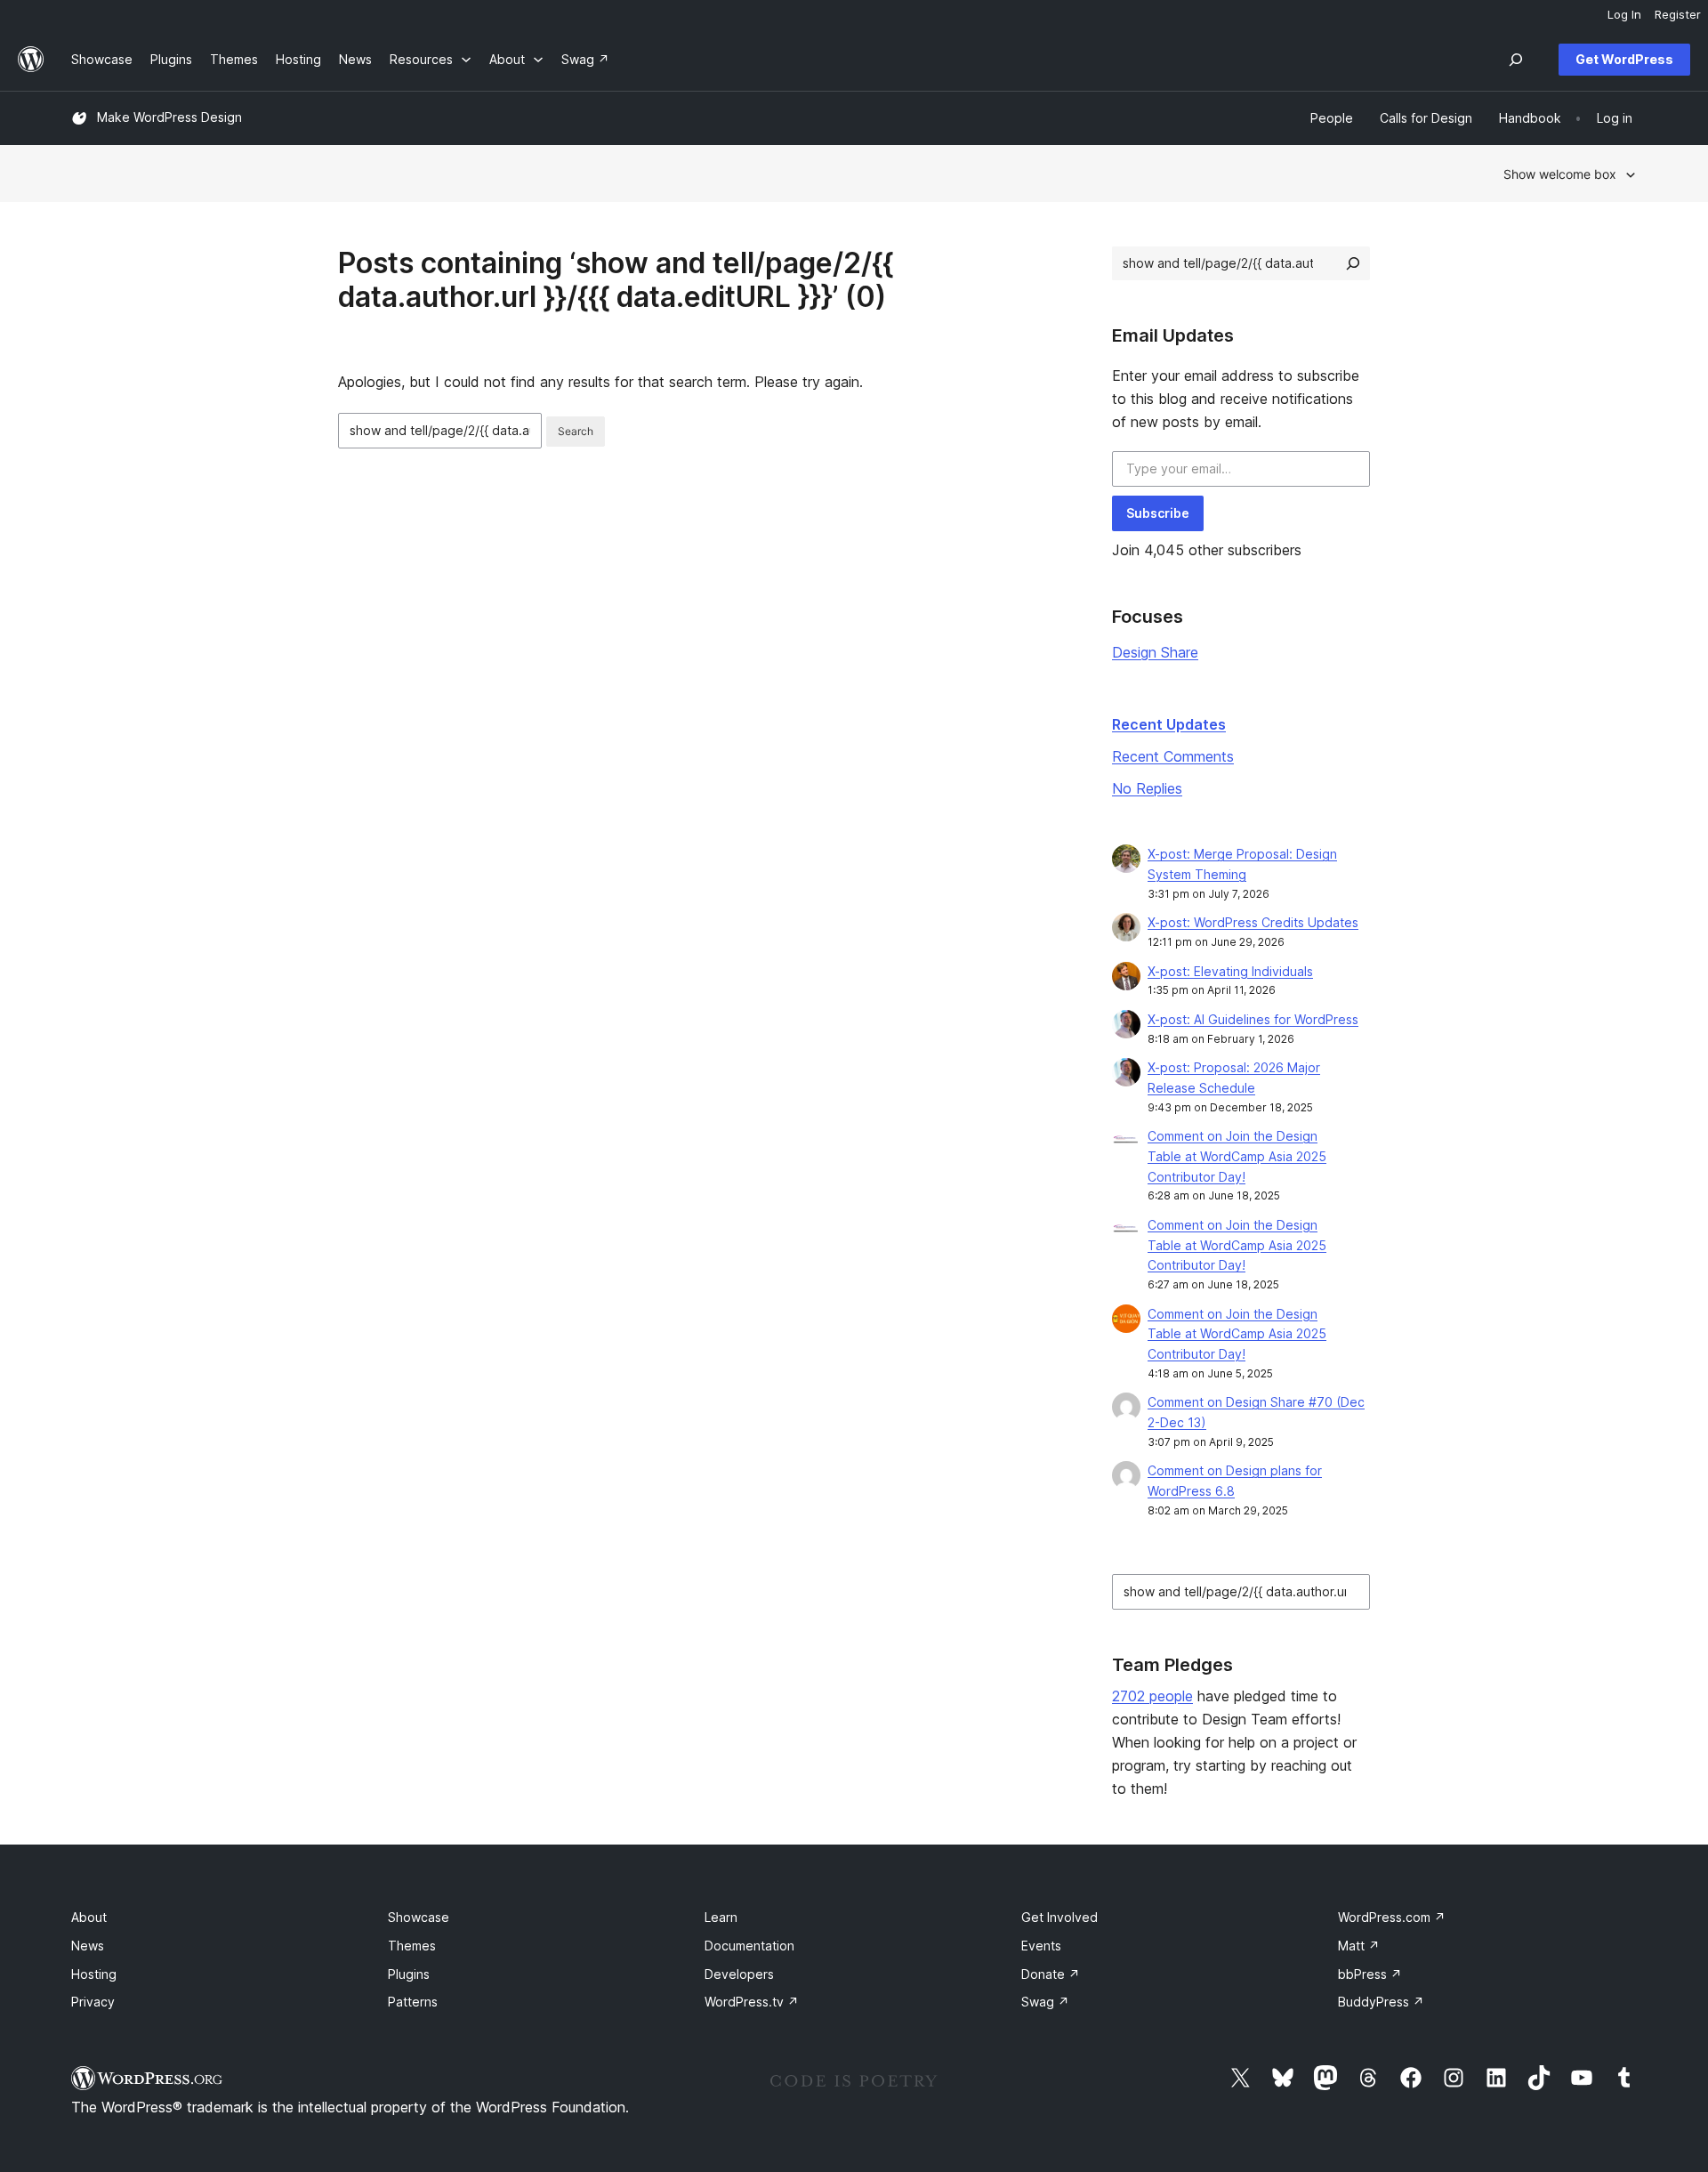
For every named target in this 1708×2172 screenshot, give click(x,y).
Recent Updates (1169, 724)
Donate (1051, 1974)
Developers (739, 1974)
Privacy (93, 2002)
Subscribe (1158, 513)
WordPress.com (1392, 1917)
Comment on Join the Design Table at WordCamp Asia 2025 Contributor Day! (1237, 1156)
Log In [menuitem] (1624, 14)
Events (1041, 1946)
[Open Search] (1516, 60)
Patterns (413, 2002)
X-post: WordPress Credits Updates (1253, 922)
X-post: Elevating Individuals (1230, 971)
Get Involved (1059, 1917)
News (88, 1946)
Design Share (1155, 652)
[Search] (1353, 263)
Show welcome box (1560, 174)
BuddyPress (1381, 2002)
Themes (412, 1946)
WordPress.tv (752, 2002)
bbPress (1370, 1974)
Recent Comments (1173, 756)
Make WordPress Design (169, 117)
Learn (721, 1917)
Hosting (94, 1974)
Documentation (749, 1946)
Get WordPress (1624, 59)
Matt (1359, 1946)
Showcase (419, 1917)
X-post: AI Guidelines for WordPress (1253, 1019)
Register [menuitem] (1678, 14)
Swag (1045, 2002)
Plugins (409, 1974)
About (89, 1917)
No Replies (1147, 788)
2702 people (1152, 1696)
